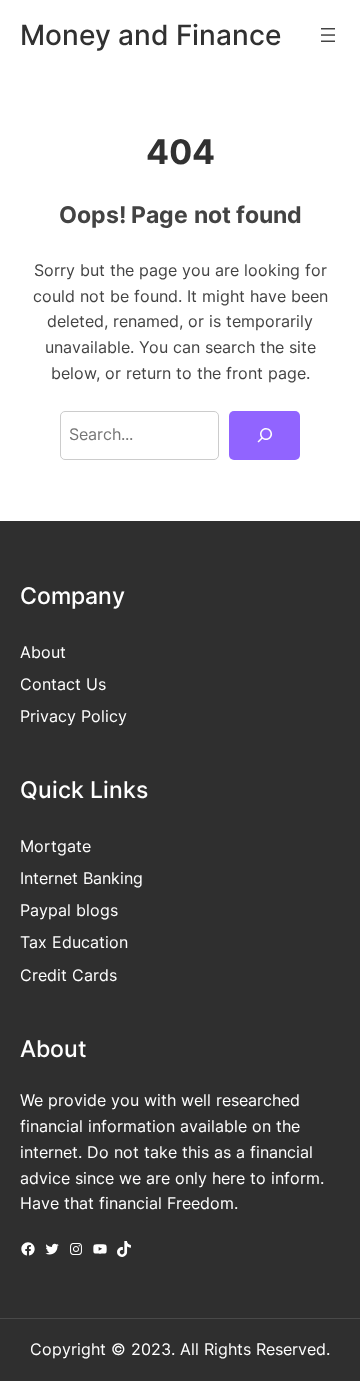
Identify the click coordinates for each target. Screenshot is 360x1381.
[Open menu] (328, 35)
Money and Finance (150, 35)
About (43, 652)
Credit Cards (68, 975)
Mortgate (55, 846)
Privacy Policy (73, 716)
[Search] (264, 435)
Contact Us (63, 684)
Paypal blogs (69, 910)
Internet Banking (81, 878)
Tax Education (74, 942)
